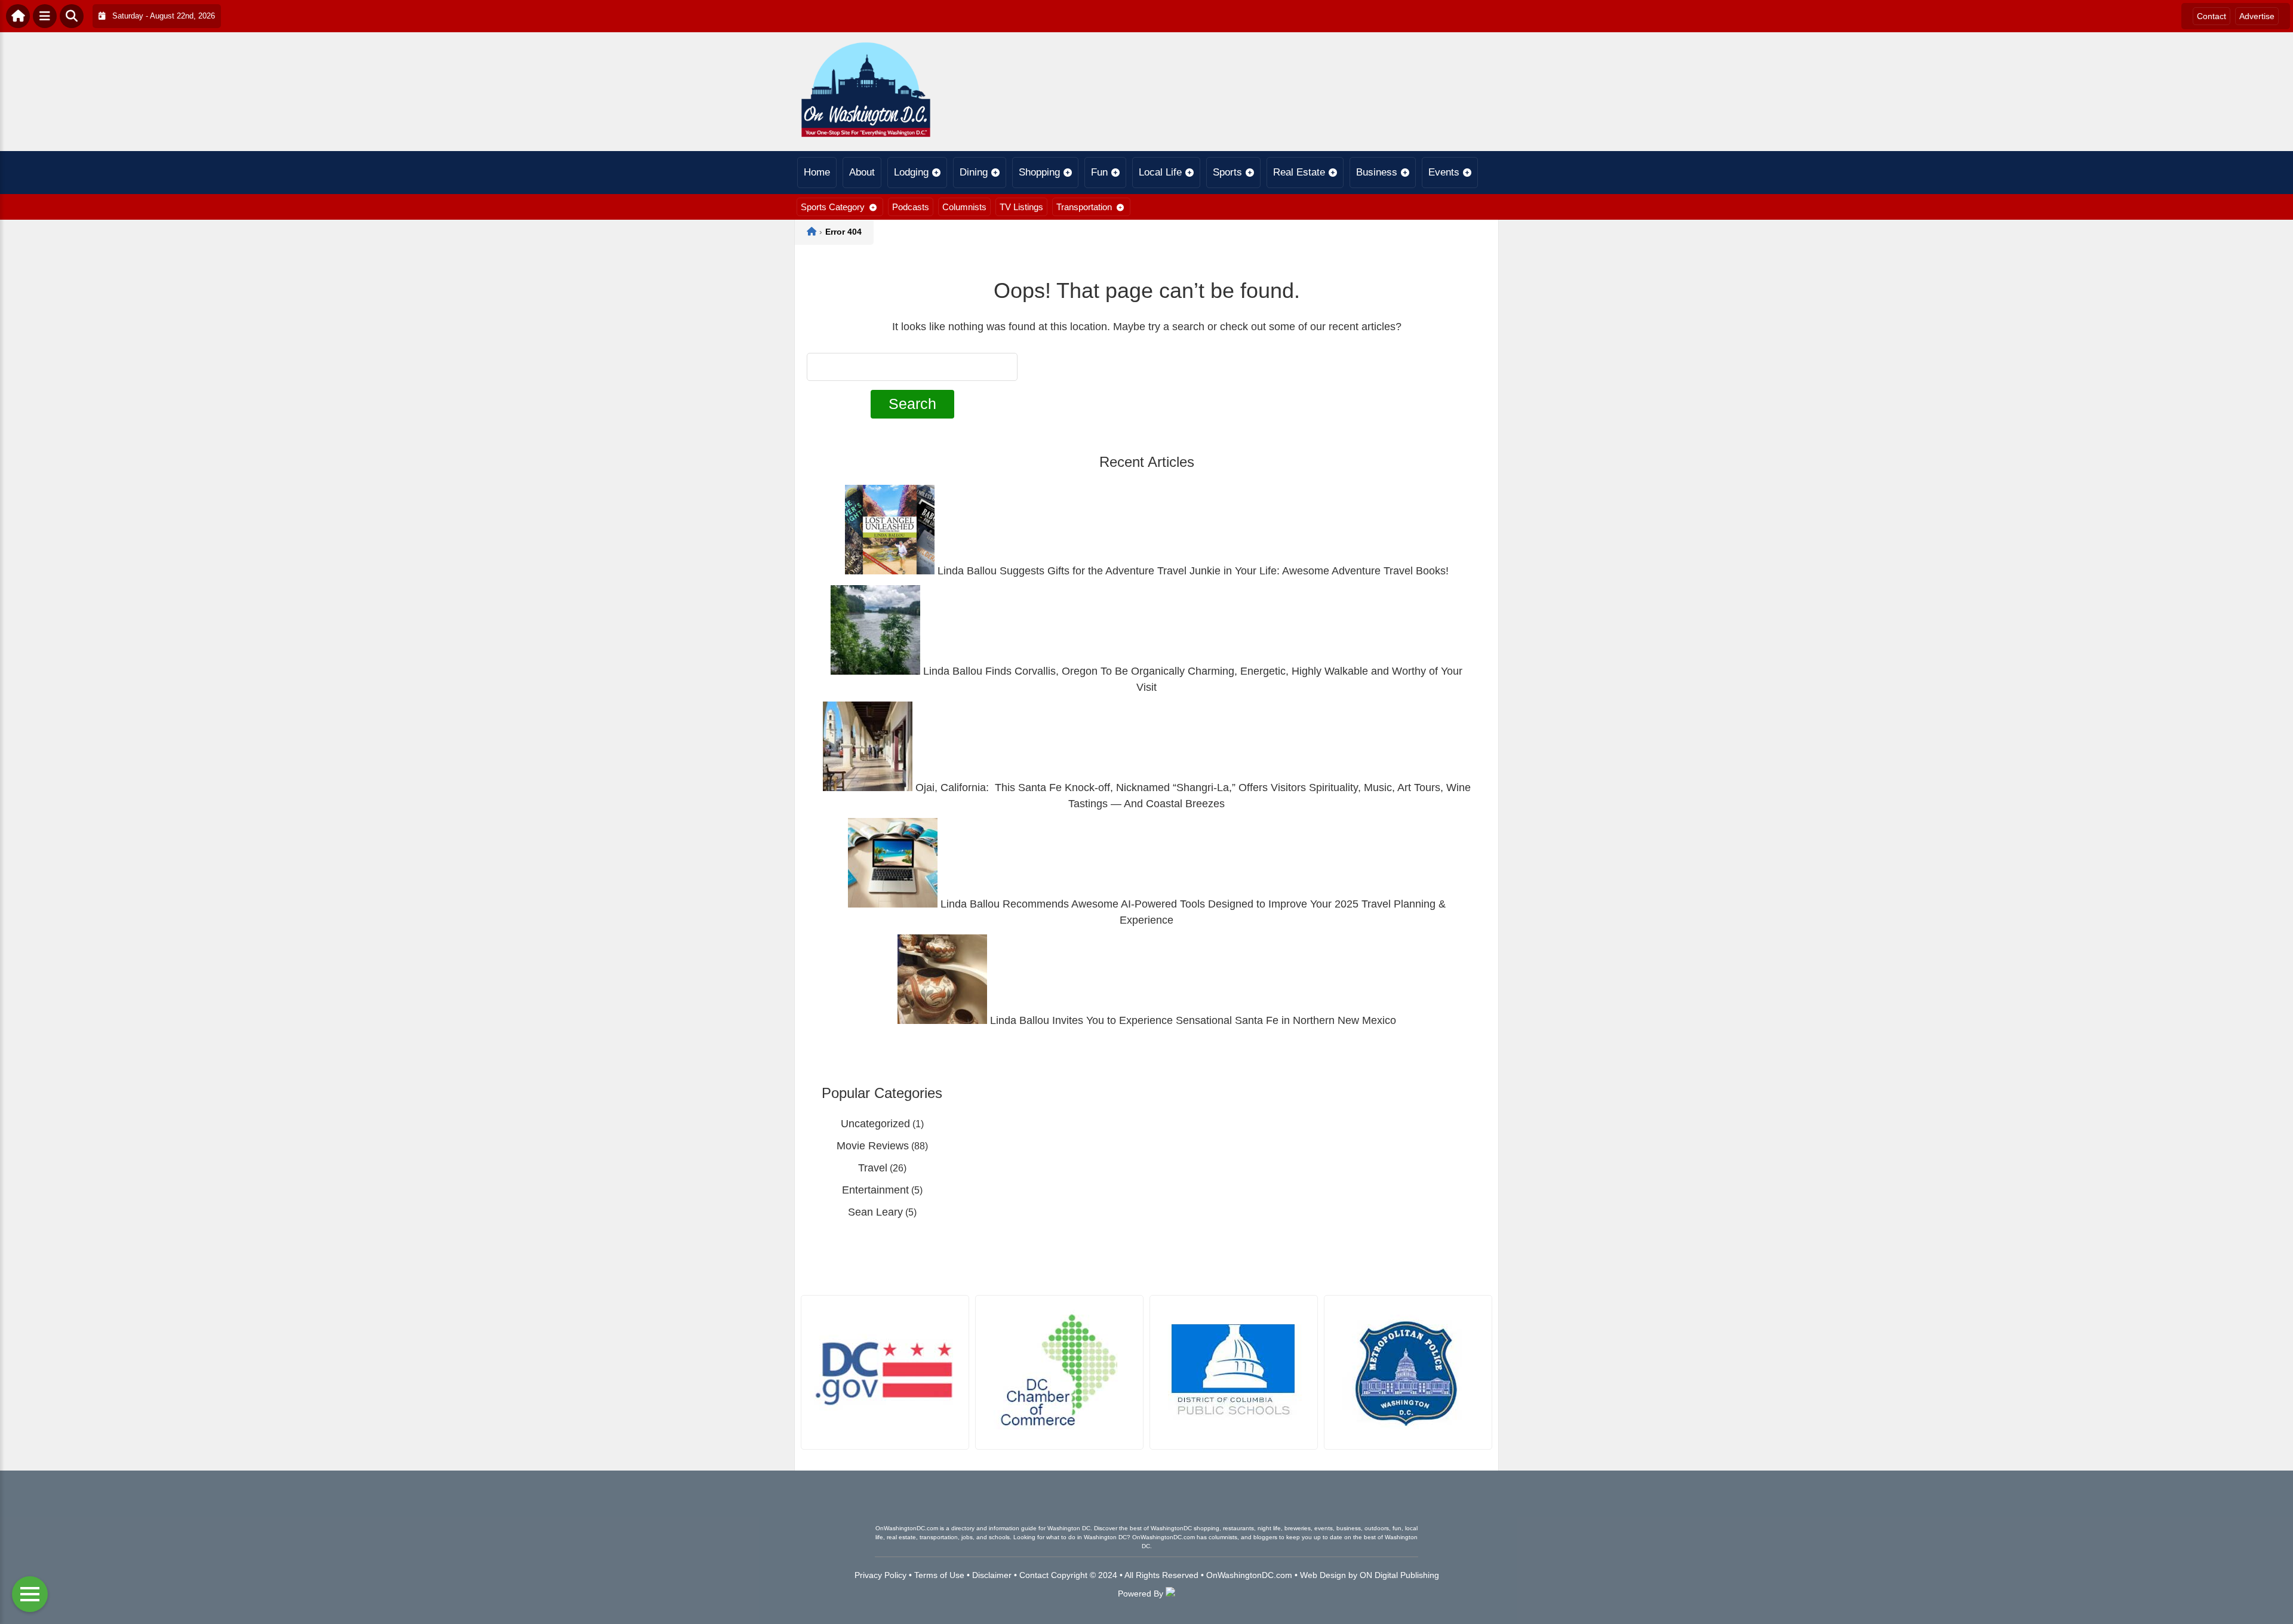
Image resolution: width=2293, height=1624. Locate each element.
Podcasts (911, 207)
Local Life (1160, 172)
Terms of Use (939, 1575)
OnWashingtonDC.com (1249, 1575)
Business (1377, 172)
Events (1444, 172)
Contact (2211, 16)
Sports (1227, 172)
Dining (974, 172)
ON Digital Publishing (1399, 1575)
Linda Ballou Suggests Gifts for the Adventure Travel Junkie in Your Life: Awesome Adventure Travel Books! (1192, 571)
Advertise (2257, 16)
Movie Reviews (873, 1146)
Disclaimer (992, 1575)
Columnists (964, 207)
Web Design (1323, 1575)
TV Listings (1021, 207)
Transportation (1084, 207)
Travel (873, 1168)
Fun (1099, 172)
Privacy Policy (880, 1575)
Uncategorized (875, 1124)
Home (817, 172)
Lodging (911, 172)
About (862, 172)
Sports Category (833, 207)
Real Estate (1299, 172)
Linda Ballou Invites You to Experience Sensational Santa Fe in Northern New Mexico (1192, 1020)
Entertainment (875, 1190)
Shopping (1039, 172)
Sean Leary (875, 1212)
